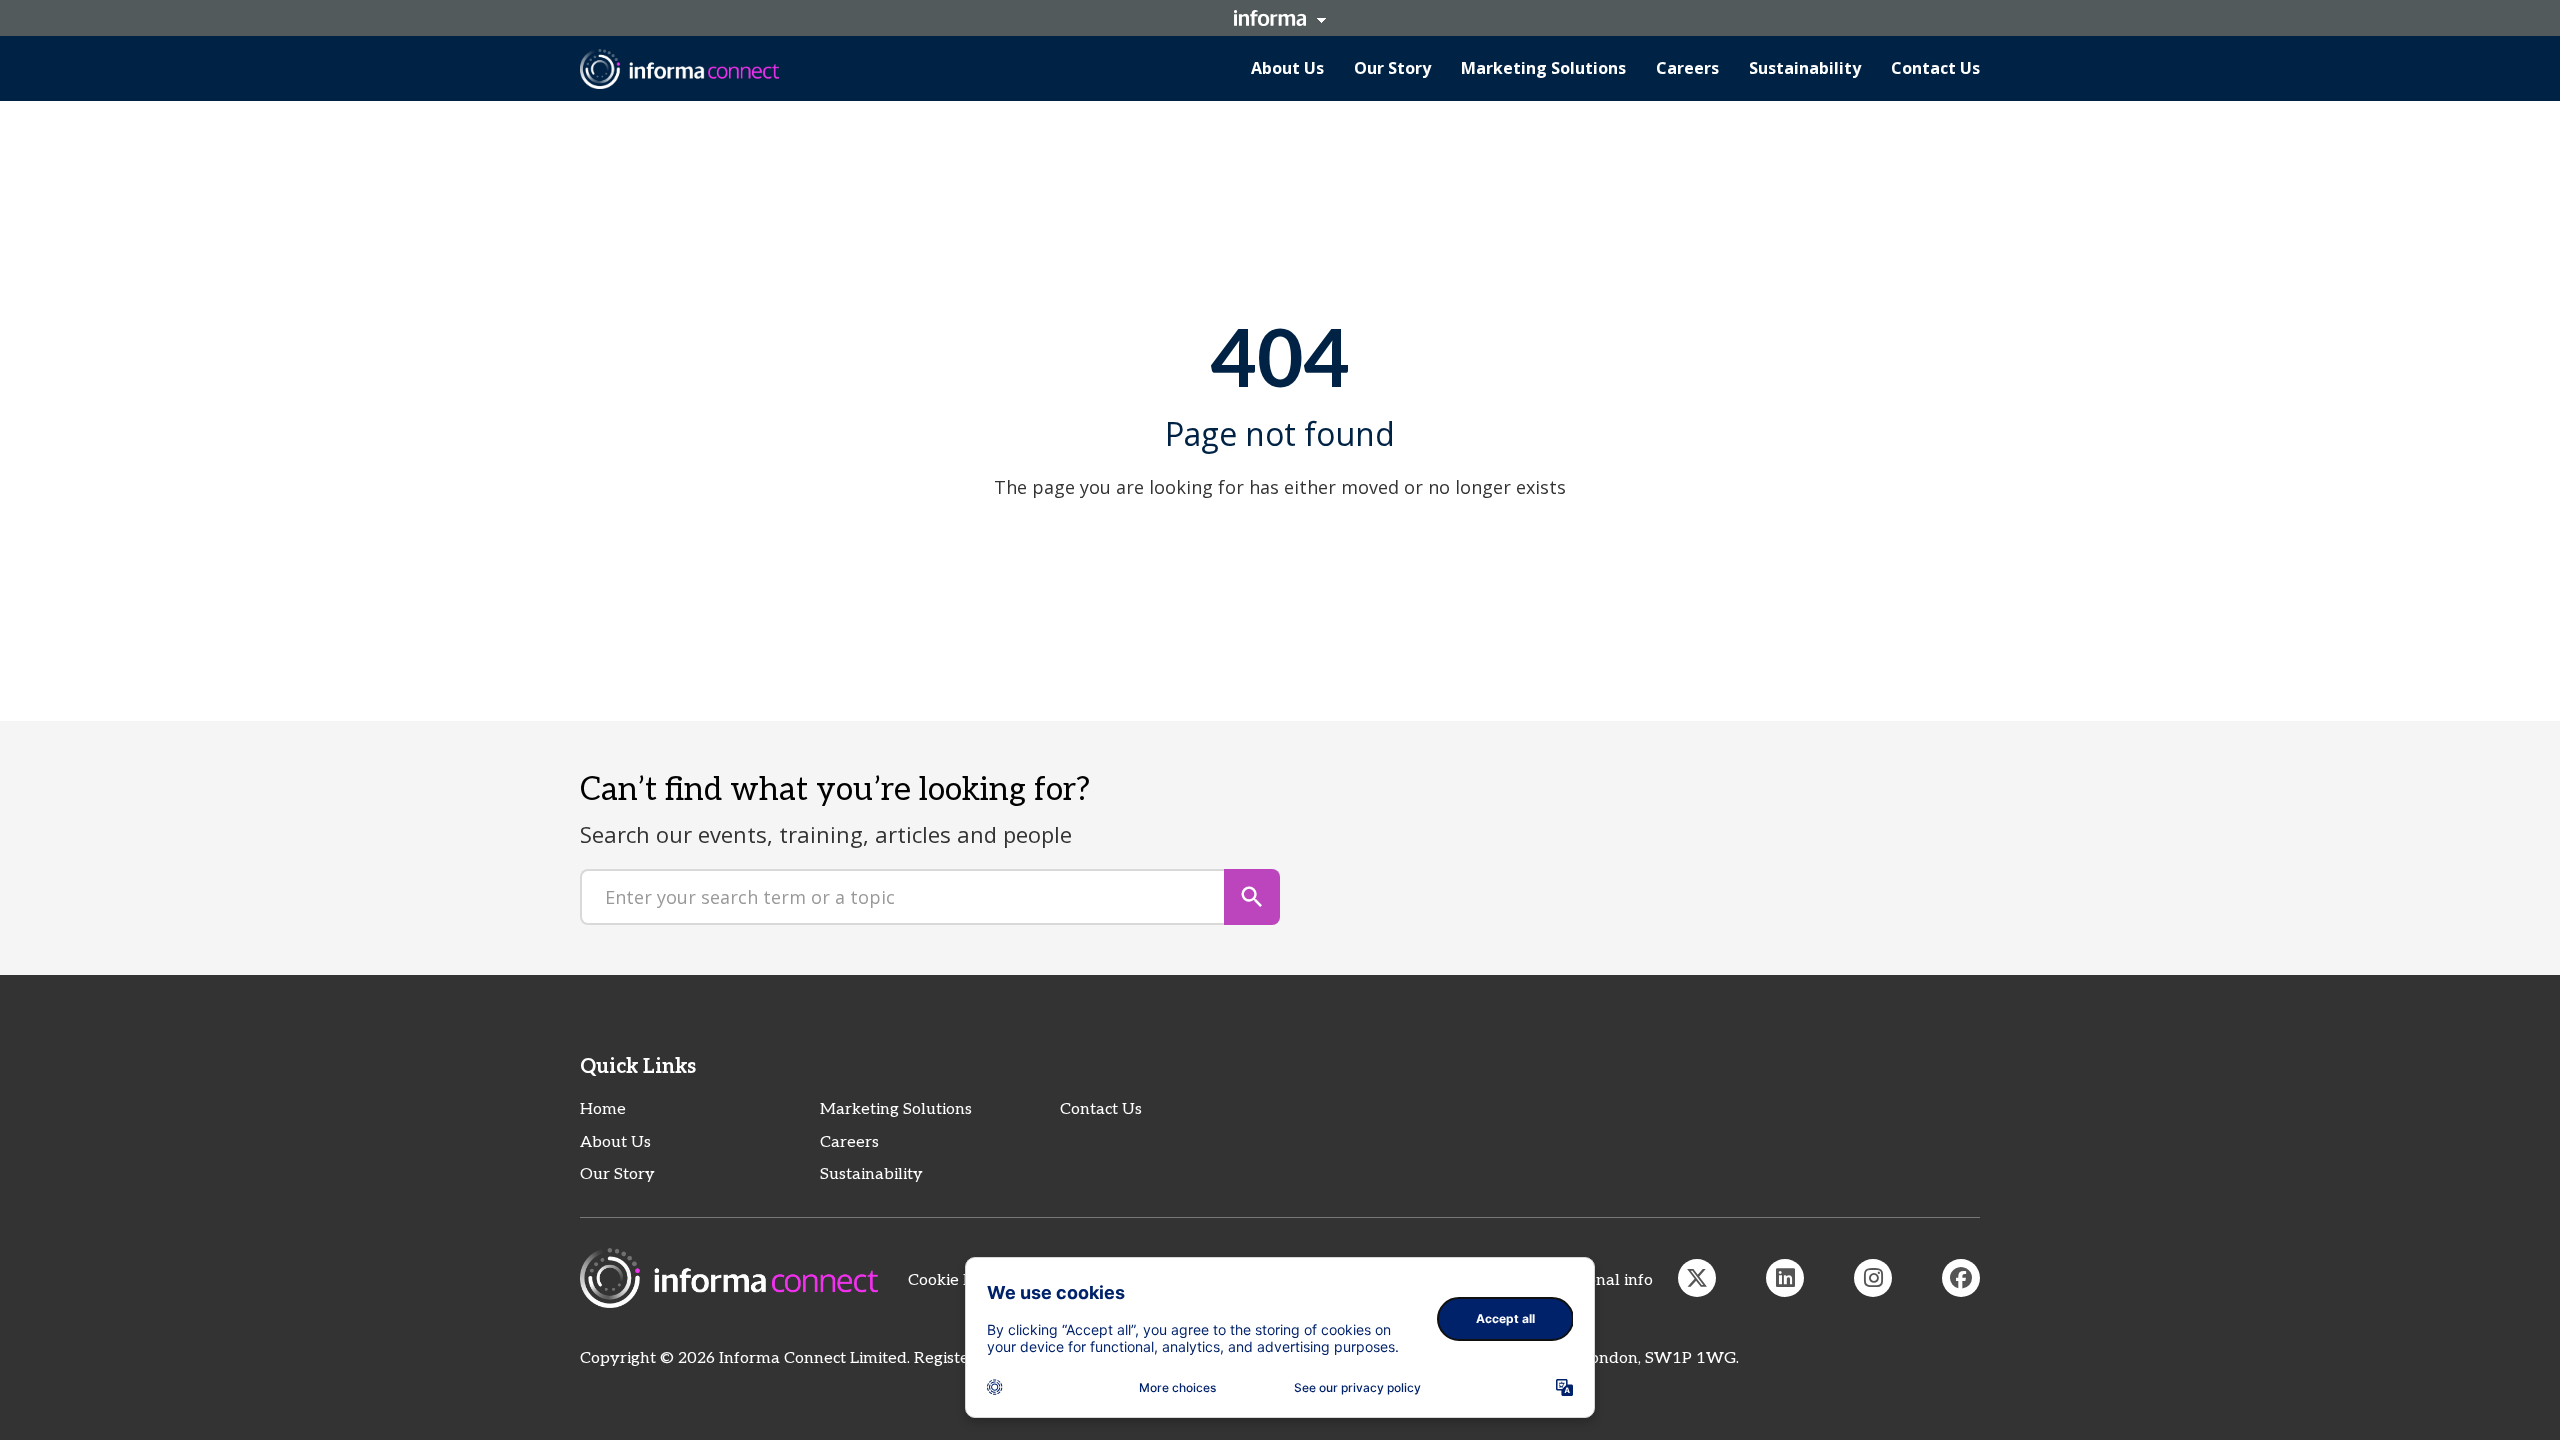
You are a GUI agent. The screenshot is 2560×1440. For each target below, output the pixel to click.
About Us (615, 1142)
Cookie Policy (958, 1280)
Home (603, 1109)
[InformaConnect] (1697, 1278)
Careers (849, 1142)
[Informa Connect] (1785, 1278)
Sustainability (871, 1174)
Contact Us (1101, 1109)
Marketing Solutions (896, 1109)
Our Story (617, 1174)
